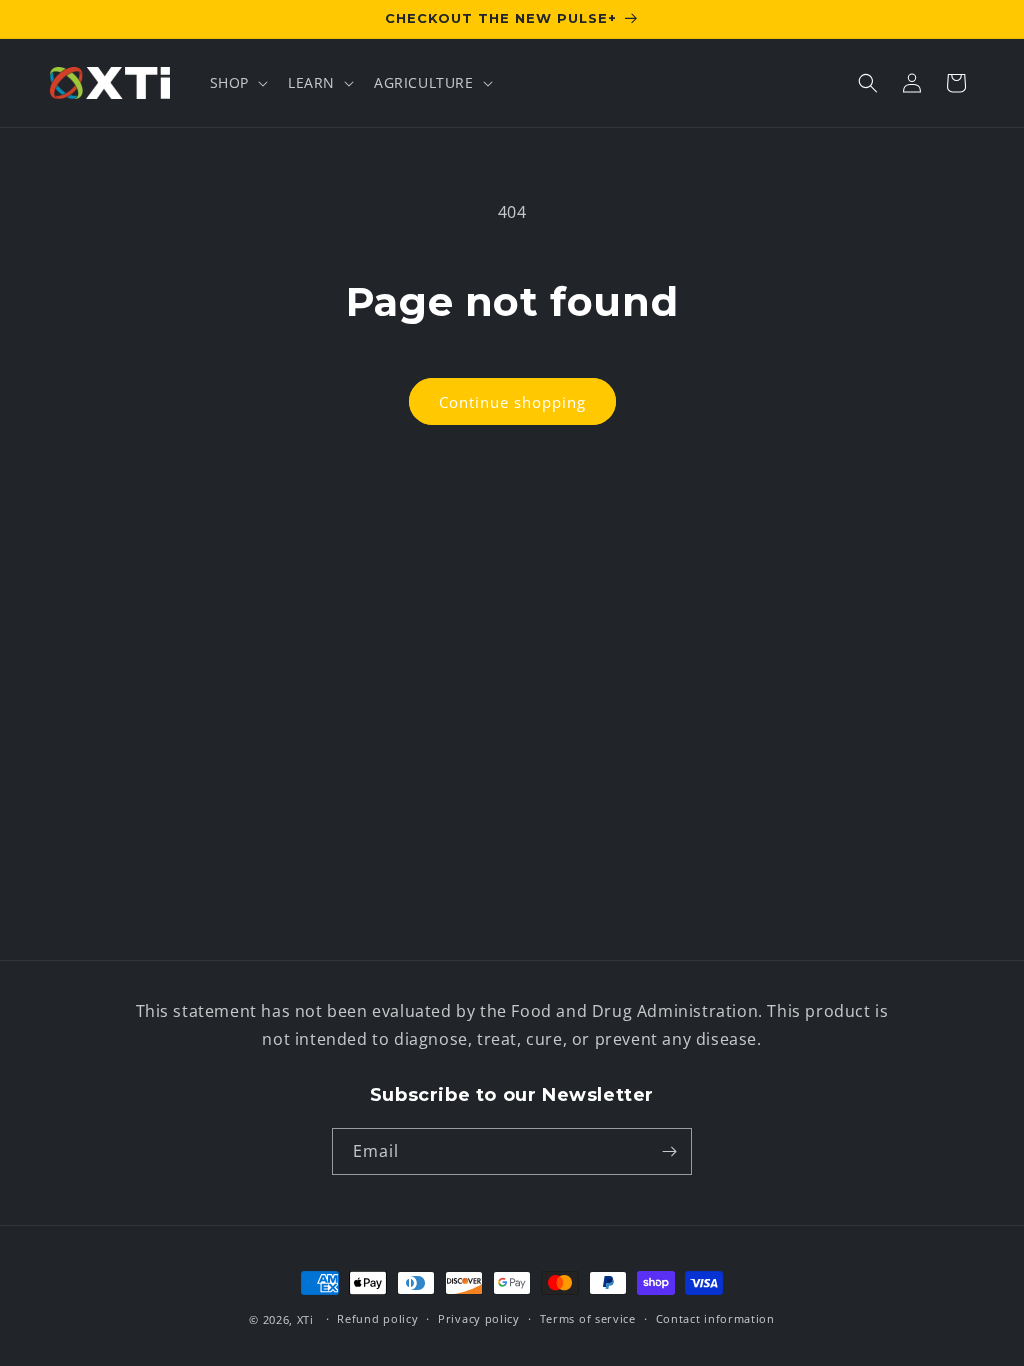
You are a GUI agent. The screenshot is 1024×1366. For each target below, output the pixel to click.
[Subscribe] (669, 1151)
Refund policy (377, 1318)
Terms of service (588, 1318)
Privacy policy (479, 1318)
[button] (237, 83)
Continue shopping (512, 402)
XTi (305, 1319)
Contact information (715, 1318)
